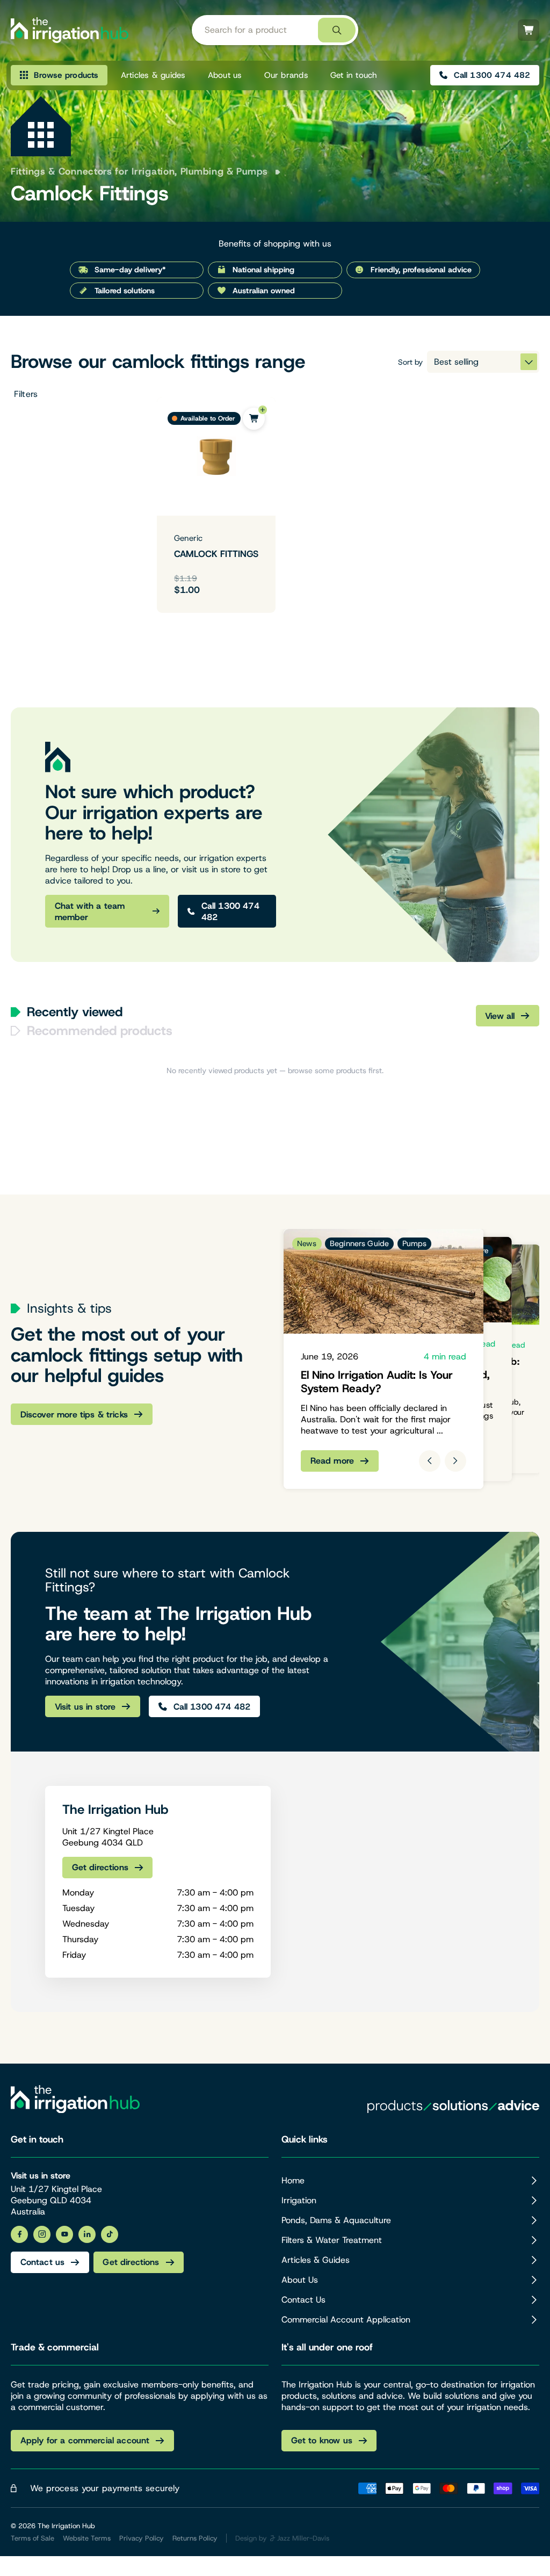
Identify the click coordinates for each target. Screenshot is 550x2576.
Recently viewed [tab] (75, 1012)
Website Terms (87, 2538)
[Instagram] (42, 2234)
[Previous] (430, 1461)
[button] (75, 394)
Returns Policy (195, 2538)
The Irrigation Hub (66, 2526)
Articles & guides (153, 75)
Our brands (286, 75)
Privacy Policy (142, 2538)
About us (225, 75)
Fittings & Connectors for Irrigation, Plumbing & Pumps (139, 171)
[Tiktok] (110, 2234)
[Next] (455, 1461)
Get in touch (354, 75)
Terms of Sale (32, 2538)
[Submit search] (337, 30)
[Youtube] (64, 2234)
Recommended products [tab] (100, 1031)
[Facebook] (19, 2234)
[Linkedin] (87, 2234)
